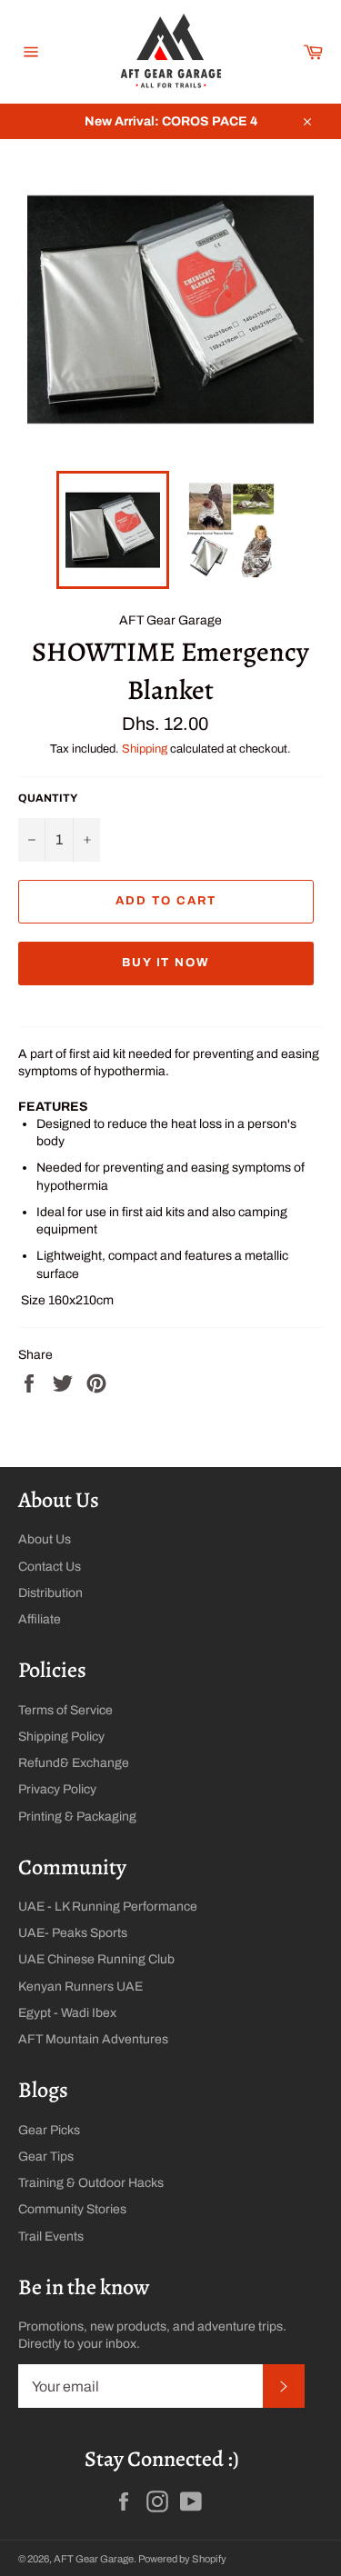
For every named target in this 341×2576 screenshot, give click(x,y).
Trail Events (51, 2237)
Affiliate (40, 1619)
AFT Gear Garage (94, 2559)
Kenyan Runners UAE (80, 1987)
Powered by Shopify (182, 2559)
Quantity (48, 798)
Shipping (145, 749)
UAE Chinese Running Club (96, 1959)
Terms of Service (65, 1710)
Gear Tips (46, 2157)
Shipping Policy (61, 1737)
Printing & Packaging (77, 1817)
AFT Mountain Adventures (93, 2039)
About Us (45, 1539)
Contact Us (50, 1567)
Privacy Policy (57, 1789)
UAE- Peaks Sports (73, 1933)
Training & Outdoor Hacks (91, 2183)
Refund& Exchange (74, 1763)
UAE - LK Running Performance (108, 1907)
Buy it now (166, 963)
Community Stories (72, 2209)
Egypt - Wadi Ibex (67, 2013)
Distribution (50, 1593)
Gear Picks (49, 2130)
